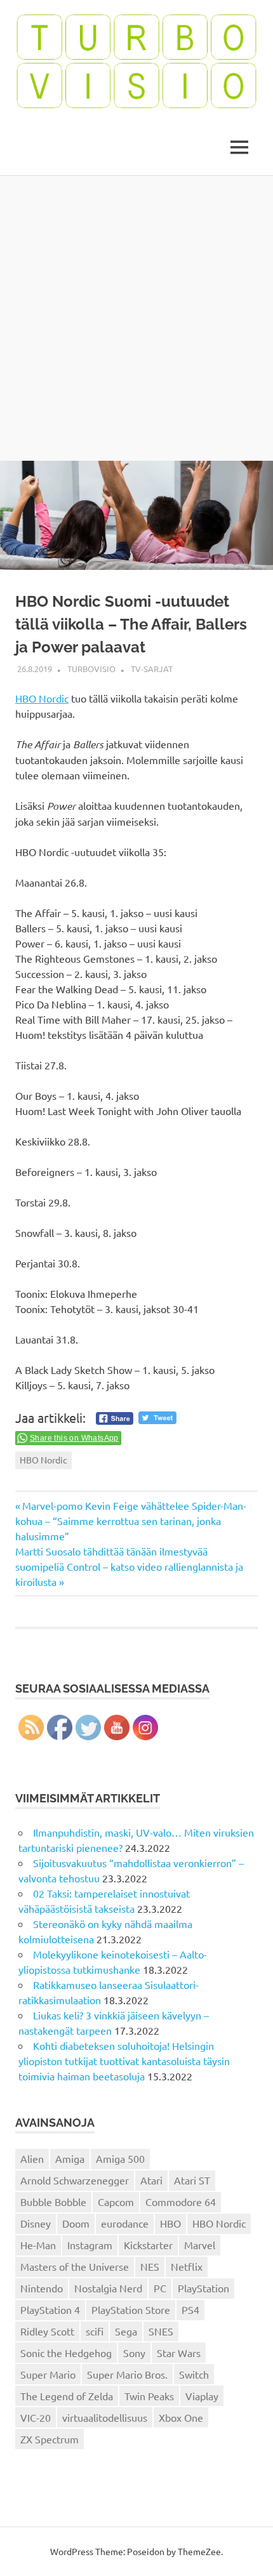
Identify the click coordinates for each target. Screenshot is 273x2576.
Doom (76, 2223)
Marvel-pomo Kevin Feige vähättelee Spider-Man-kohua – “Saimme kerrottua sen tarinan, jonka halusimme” (131, 1521)
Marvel (200, 2245)
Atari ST (192, 2180)
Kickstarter (148, 2245)
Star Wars (179, 2353)
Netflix (187, 2266)
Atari (151, 2180)
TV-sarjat (152, 669)
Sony (134, 2353)
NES (150, 2266)
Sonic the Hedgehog (66, 2353)
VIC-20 (36, 2417)
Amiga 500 (120, 2158)
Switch (194, 2374)
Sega (126, 2331)
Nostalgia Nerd (108, 2288)
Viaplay (202, 2396)
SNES (161, 2331)
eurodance (125, 2223)
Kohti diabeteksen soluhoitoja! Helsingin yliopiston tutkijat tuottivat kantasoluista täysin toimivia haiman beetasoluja (124, 2061)
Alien (32, 2158)
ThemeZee (199, 2551)
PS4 (190, 2309)
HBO (170, 2223)
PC (160, 2288)
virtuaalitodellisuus (105, 2417)
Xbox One (181, 2417)
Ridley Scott (47, 2331)
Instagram (90, 2245)
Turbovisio (91, 669)
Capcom (116, 2202)
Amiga (70, 2158)
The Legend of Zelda (67, 2396)
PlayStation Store (131, 2309)
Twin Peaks (149, 2396)
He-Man (38, 2245)
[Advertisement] (136, 318)
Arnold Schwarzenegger (75, 2180)
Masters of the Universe (75, 2266)
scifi (95, 2331)
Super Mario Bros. (127, 2374)
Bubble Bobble (53, 2202)
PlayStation (203, 2288)
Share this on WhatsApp (74, 1438)
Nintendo (42, 2288)
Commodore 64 (181, 2202)
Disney (36, 2223)
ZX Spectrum (50, 2439)
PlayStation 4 (50, 2309)
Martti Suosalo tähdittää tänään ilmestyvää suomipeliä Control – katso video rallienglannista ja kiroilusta (129, 1566)
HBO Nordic (42, 698)
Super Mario (48, 2374)
